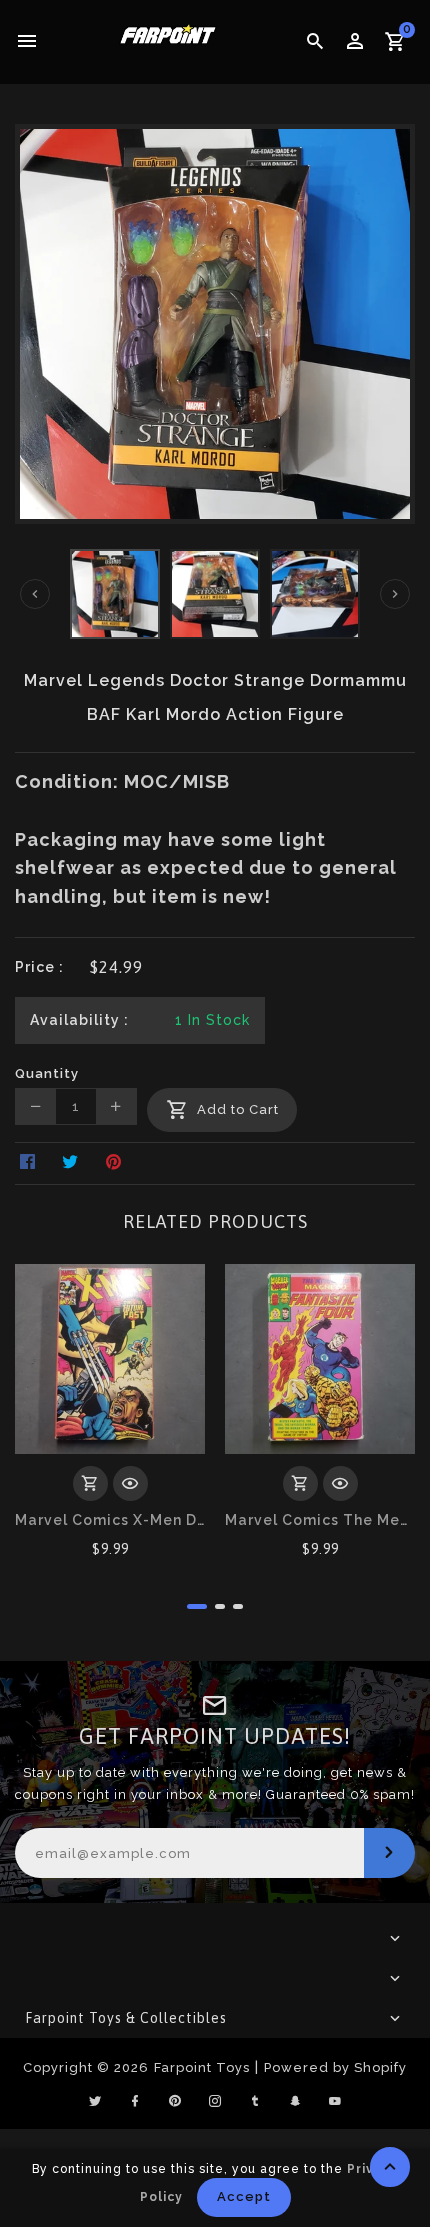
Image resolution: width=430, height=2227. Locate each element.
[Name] (389, 1853)
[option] (115, 594)
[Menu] (27, 42)
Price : (39, 967)
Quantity (47, 1073)
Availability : (79, 1020)
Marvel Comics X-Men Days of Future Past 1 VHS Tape (110, 1520)
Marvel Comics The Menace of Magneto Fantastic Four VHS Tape (320, 1520)
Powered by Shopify (335, 2067)
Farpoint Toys (202, 2067)
